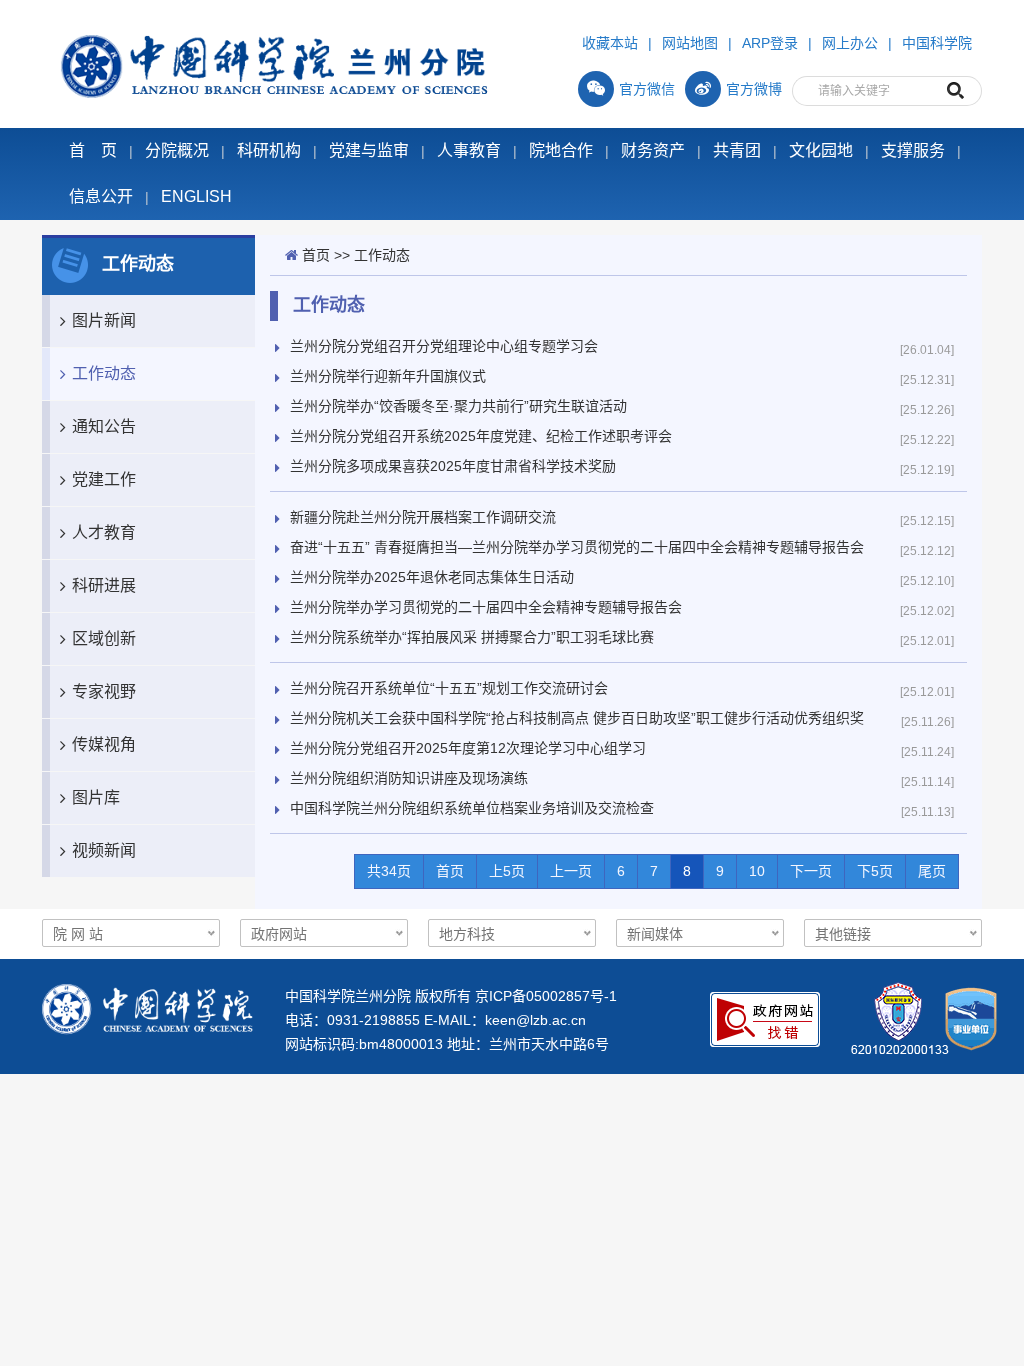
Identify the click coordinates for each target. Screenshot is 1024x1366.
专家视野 (104, 691)
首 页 (93, 150)
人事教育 (469, 150)
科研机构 (269, 150)
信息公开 (101, 196)
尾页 (932, 871)
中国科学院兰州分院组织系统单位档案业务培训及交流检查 (472, 808)
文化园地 (821, 150)
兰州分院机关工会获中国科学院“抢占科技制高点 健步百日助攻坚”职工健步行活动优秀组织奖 (577, 718)
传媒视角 (104, 744)
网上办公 (850, 43)
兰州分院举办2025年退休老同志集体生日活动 (432, 577)
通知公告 (104, 426)
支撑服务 (913, 150)
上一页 (571, 871)
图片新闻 (104, 320)
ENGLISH (196, 196)
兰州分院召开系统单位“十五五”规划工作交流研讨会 (449, 688)
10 (757, 871)
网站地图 (690, 43)
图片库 (96, 797)
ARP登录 (770, 43)
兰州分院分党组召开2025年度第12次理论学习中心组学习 (468, 748)
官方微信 (647, 89)
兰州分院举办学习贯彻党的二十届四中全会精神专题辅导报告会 (486, 607)
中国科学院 (937, 43)
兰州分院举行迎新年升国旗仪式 (388, 376)
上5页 (507, 871)
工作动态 (104, 373)
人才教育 (104, 532)
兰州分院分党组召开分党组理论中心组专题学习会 (444, 346)
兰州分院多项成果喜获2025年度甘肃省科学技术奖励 (453, 466)
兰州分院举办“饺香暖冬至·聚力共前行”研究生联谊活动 (458, 406)
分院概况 (177, 150)
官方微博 (754, 89)
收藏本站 (610, 43)
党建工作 (104, 479)
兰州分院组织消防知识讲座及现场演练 (409, 778)
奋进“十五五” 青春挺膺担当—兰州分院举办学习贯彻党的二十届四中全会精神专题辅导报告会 (577, 547)
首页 (316, 255)
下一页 (811, 871)
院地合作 (561, 150)
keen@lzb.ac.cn (535, 1020)
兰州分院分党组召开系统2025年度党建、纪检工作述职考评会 (481, 436)
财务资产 (653, 150)
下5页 (875, 871)
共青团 (737, 150)
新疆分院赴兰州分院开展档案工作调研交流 (423, 517)
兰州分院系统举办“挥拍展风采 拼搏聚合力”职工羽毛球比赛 (472, 637)
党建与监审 (369, 150)
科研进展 (104, 585)
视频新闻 (104, 850)
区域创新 (104, 638)
